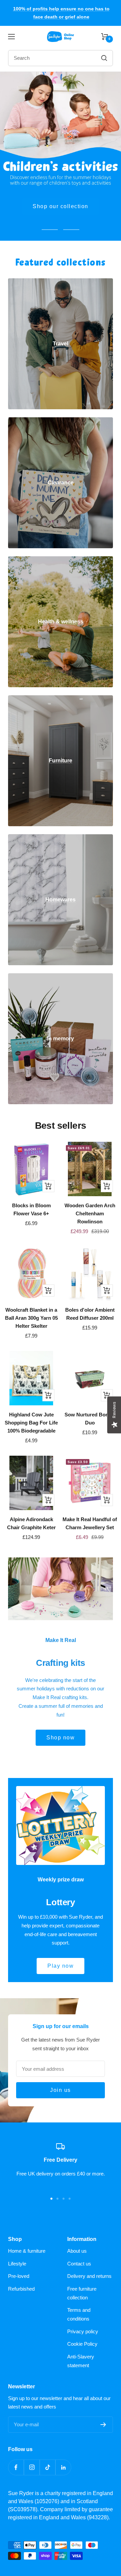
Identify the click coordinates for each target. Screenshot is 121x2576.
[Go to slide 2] (57, 2199)
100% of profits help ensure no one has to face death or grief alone (61, 13)
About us (77, 2251)
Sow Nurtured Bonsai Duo (90, 1419)
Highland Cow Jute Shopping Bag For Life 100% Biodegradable (31, 1423)
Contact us (79, 2264)
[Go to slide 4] (70, 2199)
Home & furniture (27, 2251)
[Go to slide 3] (64, 2199)
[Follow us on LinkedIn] (63, 2467)
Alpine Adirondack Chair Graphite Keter (31, 1523)
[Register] (103, 2425)
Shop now (61, 206)
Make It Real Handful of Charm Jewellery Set (90, 1523)
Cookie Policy (82, 2344)
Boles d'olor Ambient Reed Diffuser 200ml (90, 1314)
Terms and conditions (79, 2314)
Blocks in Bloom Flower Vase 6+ (31, 1209)
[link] (61, 344)
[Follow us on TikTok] (48, 2467)
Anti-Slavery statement (81, 2361)
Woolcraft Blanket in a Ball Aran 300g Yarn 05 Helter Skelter (31, 1318)
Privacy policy (83, 2331)
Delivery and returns (89, 2276)
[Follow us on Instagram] (32, 2467)
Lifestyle (17, 2264)
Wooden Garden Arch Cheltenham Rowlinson (90, 1213)
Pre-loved (19, 2276)
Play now (61, 1966)
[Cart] (105, 37)
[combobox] (47, 58)
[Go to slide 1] (51, 2199)
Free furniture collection (82, 2293)
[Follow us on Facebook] (16, 2467)
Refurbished (21, 2289)
